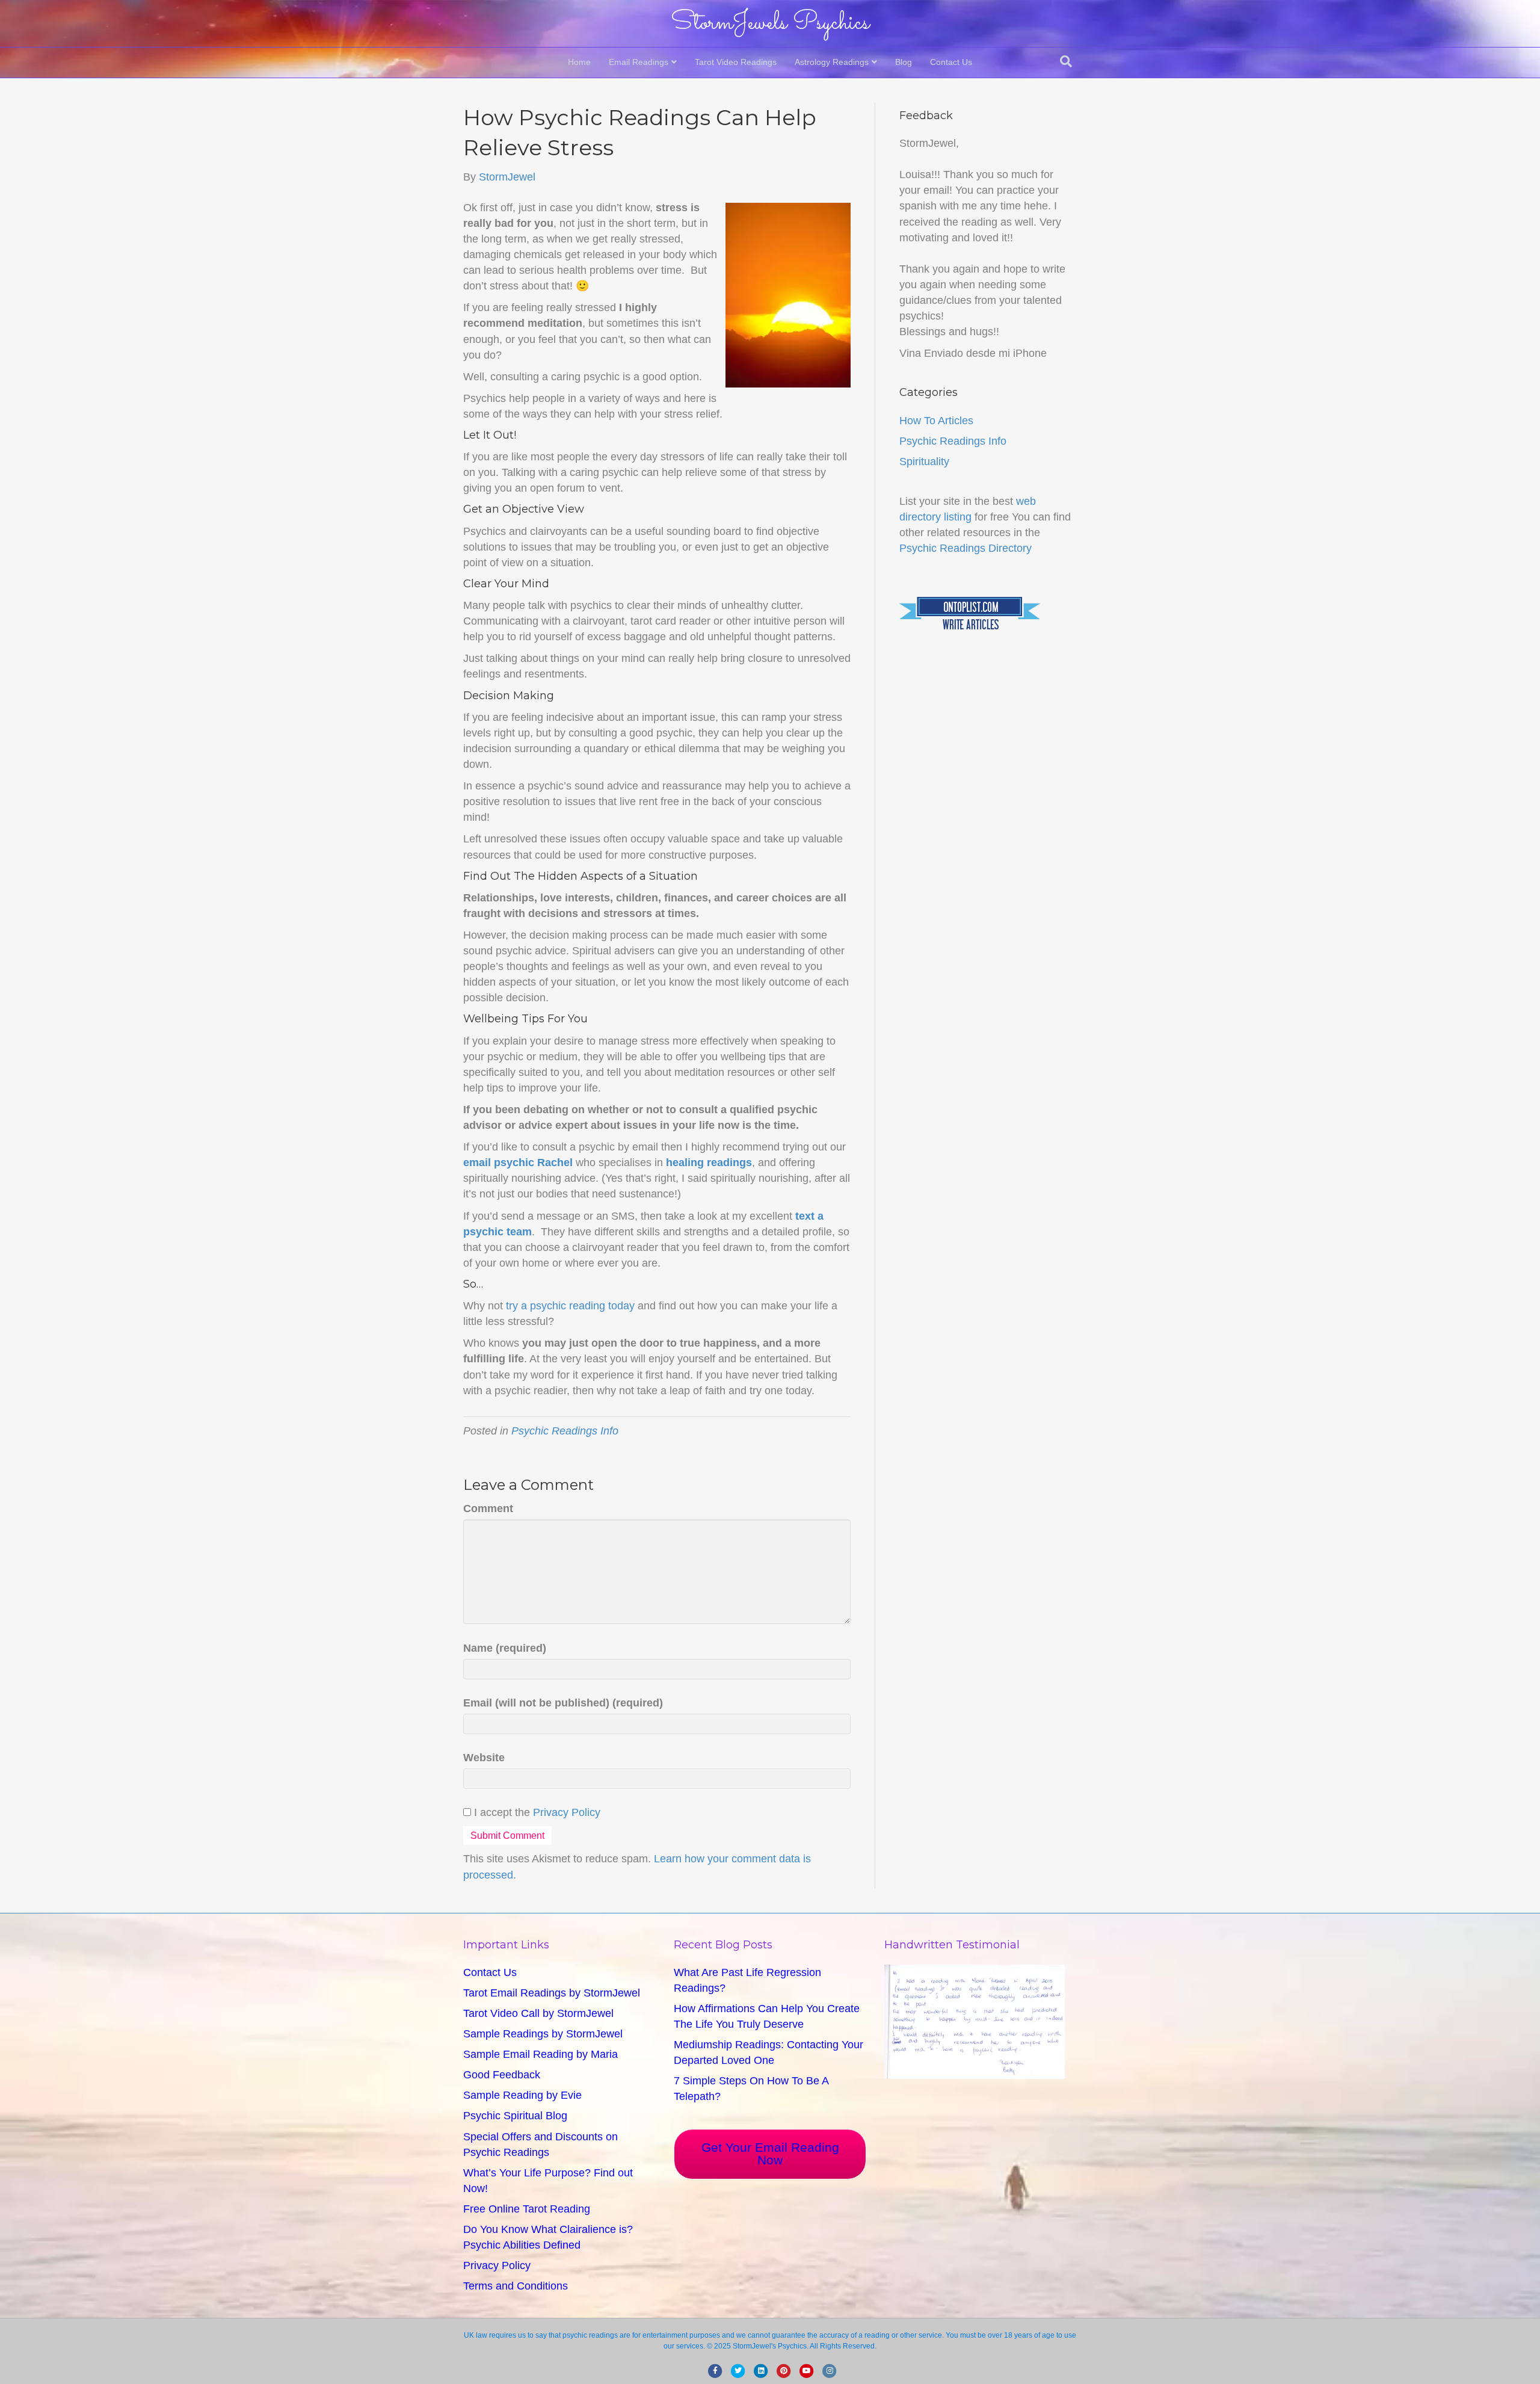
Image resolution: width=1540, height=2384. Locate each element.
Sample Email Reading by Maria (541, 2054)
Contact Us (951, 62)
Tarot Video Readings (736, 62)
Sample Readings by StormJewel (543, 2034)
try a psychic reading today (570, 1306)
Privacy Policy (567, 1812)
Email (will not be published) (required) (563, 1703)
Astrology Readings (832, 62)
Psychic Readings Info (565, 1431)
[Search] (1066, 61)
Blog (904, 62)
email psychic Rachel (518, 1163)
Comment (488, 1509)
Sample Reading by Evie (522, 2095)
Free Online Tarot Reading (527, 2209)
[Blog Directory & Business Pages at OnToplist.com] (970, 613)
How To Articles (936, 421)
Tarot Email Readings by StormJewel (552, 1993)
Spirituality (924, 462)
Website (484, 1758)
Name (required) (505, 1648)
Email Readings (639, 62)
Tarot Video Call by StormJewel (538, 2013)
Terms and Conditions (516, 2286)
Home (579, 62)
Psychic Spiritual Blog (515, 2116)
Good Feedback (502, 2075)
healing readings (709, 1163)
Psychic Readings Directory (966, 548)
